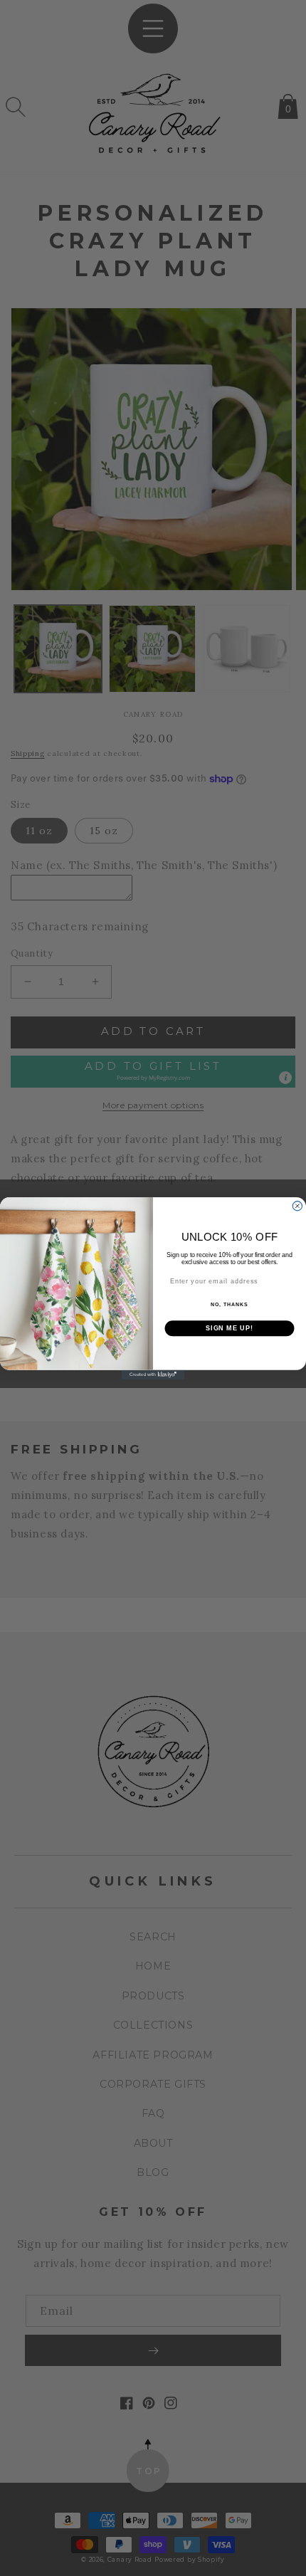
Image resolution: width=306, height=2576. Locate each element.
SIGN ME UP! (229, 1328)
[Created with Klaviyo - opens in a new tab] (153, 1374)
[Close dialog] (297, 1205)
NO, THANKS (229, 1305)
